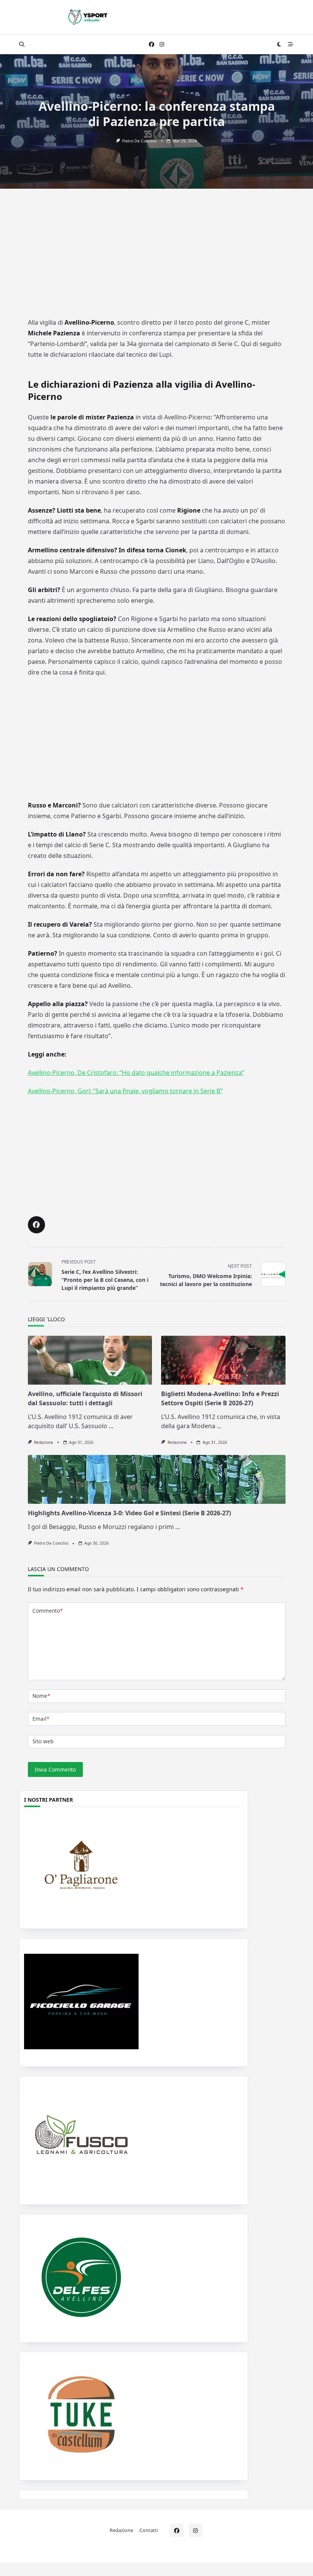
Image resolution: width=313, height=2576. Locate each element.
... (111, 1426)
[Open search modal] (22, 44)
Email (41, 1719)
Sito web (43, 1741)
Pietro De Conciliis (139, 141)
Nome (41, 1696)
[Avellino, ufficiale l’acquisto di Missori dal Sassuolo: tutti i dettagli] (90, 1360)
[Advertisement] (156, 259)
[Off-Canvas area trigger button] (291, 44)
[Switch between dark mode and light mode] (279, 44)
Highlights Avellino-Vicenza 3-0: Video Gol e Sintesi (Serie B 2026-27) (129, 1513)
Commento (48, 1611)
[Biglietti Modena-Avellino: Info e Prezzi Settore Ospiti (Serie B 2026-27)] (223, 1360)
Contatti (149, 2530)
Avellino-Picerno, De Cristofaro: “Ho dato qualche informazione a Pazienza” (136, 1073)
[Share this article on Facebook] (36, 1225)
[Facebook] (152, 44)
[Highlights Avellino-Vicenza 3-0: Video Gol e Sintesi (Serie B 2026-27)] (157, 1479)
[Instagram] (162, 44)
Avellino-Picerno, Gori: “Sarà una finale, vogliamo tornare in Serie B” (125, 1091)
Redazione (44, 1442)
